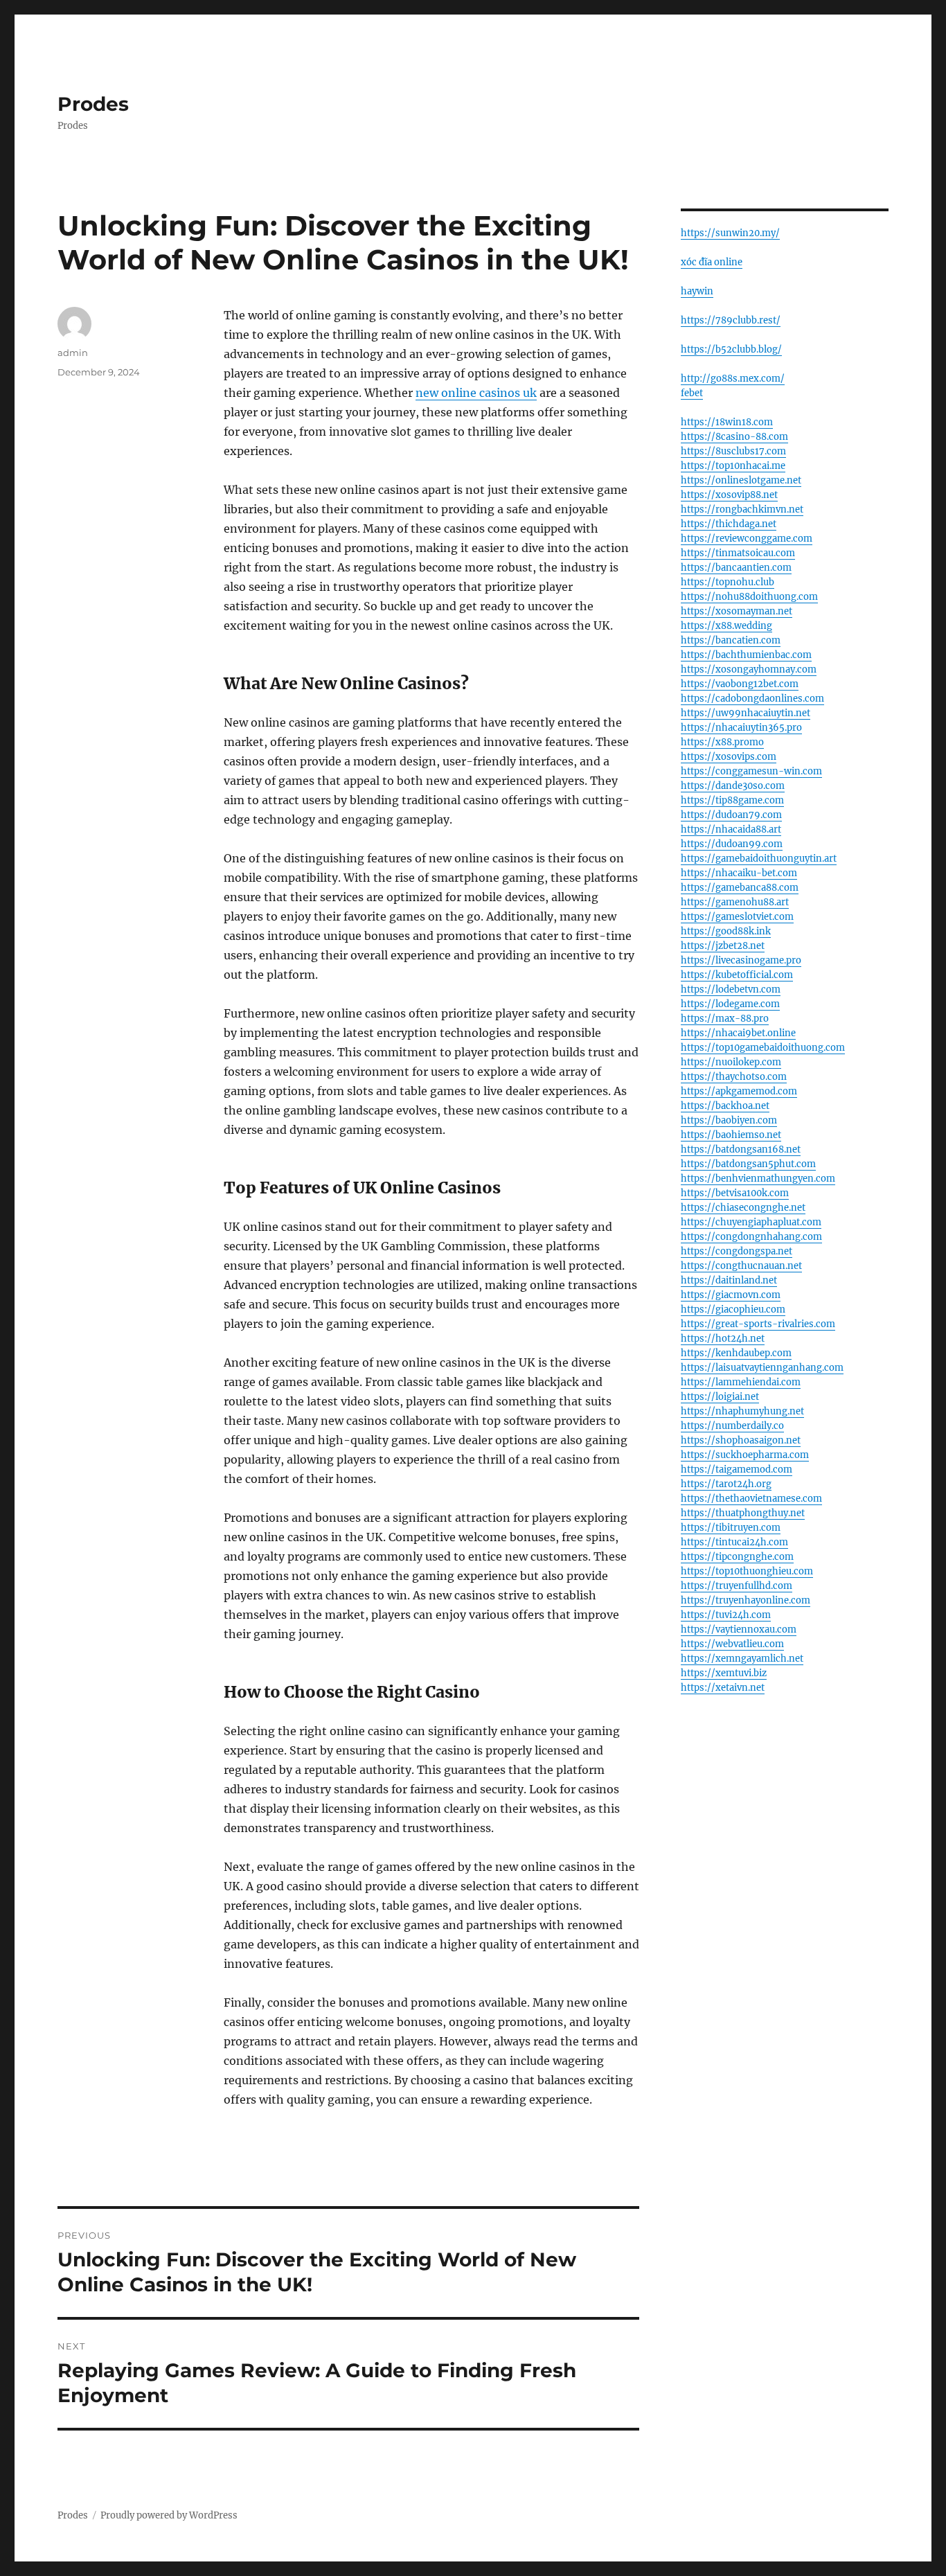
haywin (697, 291)
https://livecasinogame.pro (741, 960)
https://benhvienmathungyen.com (758, 1179)
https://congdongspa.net (737, 1251)
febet (692, 393)
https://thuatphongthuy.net (743, 1513)
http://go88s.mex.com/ (733, 379)
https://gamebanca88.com (740, 888)
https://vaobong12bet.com (740, 684)
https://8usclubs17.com (733, 451)
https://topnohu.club (728, 582)
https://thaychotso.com (734, 1077)
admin (73, 353)
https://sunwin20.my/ (730, 233)
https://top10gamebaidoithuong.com (763, 1048)
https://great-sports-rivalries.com (758, 1324)
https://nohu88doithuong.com (749, 597)
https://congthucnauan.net (741, 1266)
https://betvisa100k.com (735, 1193)
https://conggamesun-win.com (751, 771)
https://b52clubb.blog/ (731, 349)
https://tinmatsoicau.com (738, 553)
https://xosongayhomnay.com (749, 669)
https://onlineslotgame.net (741, 480)
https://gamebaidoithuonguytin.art (759, 859)
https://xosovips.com (729, 757)
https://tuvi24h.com (726, 1615)
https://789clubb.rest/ (731, 320)
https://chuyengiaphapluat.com (751, 1222)
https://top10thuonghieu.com (747, 1571)
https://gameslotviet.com (737, 917)
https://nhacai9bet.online (738, 1033)
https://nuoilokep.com (731, 1062)
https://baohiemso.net (731, 1135)
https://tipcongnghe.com (737, 1557)
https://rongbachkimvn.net (742, 509)
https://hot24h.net (723, 1339)
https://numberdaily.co (732, 1426)
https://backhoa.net (725, 1106)
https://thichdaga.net (729, 524)
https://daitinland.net (729, 1280)
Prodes (93, 104)
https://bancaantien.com (736, 568)
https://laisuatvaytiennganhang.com (762, 1368)
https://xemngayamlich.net (742, 1659)
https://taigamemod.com (737, 1469)
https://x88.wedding (726, 626)
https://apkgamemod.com (739, 1091)
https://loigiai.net (720, 1397)
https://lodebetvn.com (731, 989)
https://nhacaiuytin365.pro (741, 728)
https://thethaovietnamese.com (751, 1499)
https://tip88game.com (732, 800)
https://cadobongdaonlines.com (752, 699)
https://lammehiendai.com (741, 1382)
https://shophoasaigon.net (741, 1440)
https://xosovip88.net (729, 495)
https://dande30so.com (733, 786)
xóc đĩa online (712, 262)
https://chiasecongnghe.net (743, 1208)
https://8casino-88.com (734, 437)
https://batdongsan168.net (741, 1149)
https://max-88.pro (725, 1019)
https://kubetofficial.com (737, 975)
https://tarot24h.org (726, 1484)
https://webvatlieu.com (732, 1644)
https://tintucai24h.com (734, 1542)
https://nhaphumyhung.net (742, 1411)
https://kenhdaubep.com (736, 1353)
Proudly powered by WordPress (169, 2515)
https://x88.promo (722, 742)
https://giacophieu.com (733, 1309)
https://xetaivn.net (723, 1688)
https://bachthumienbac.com (746, 655)
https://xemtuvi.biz (724, 1673)
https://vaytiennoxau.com (739, 1629)
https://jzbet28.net (723, 946)
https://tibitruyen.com (731, 1528)
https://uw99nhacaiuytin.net (746, 713)
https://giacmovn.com (731, 1295)
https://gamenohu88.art (735, 902)
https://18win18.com (727, 422)
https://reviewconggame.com (747, 539)
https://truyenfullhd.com (737, 1586)
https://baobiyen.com (729, 1120)
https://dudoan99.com (732, 844)
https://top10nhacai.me (733, 466)
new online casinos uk (476, 393)
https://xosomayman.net (737, 611)
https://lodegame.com (730, 1004)
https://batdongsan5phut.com (748, 1164)
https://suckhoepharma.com (745, 1455)
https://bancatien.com (731, 640)
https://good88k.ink (726, 931)
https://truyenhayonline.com (746, 1600)
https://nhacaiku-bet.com (739, 873)
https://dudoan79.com (731, 815)
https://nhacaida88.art (731, 829)
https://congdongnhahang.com (751, 1237)
